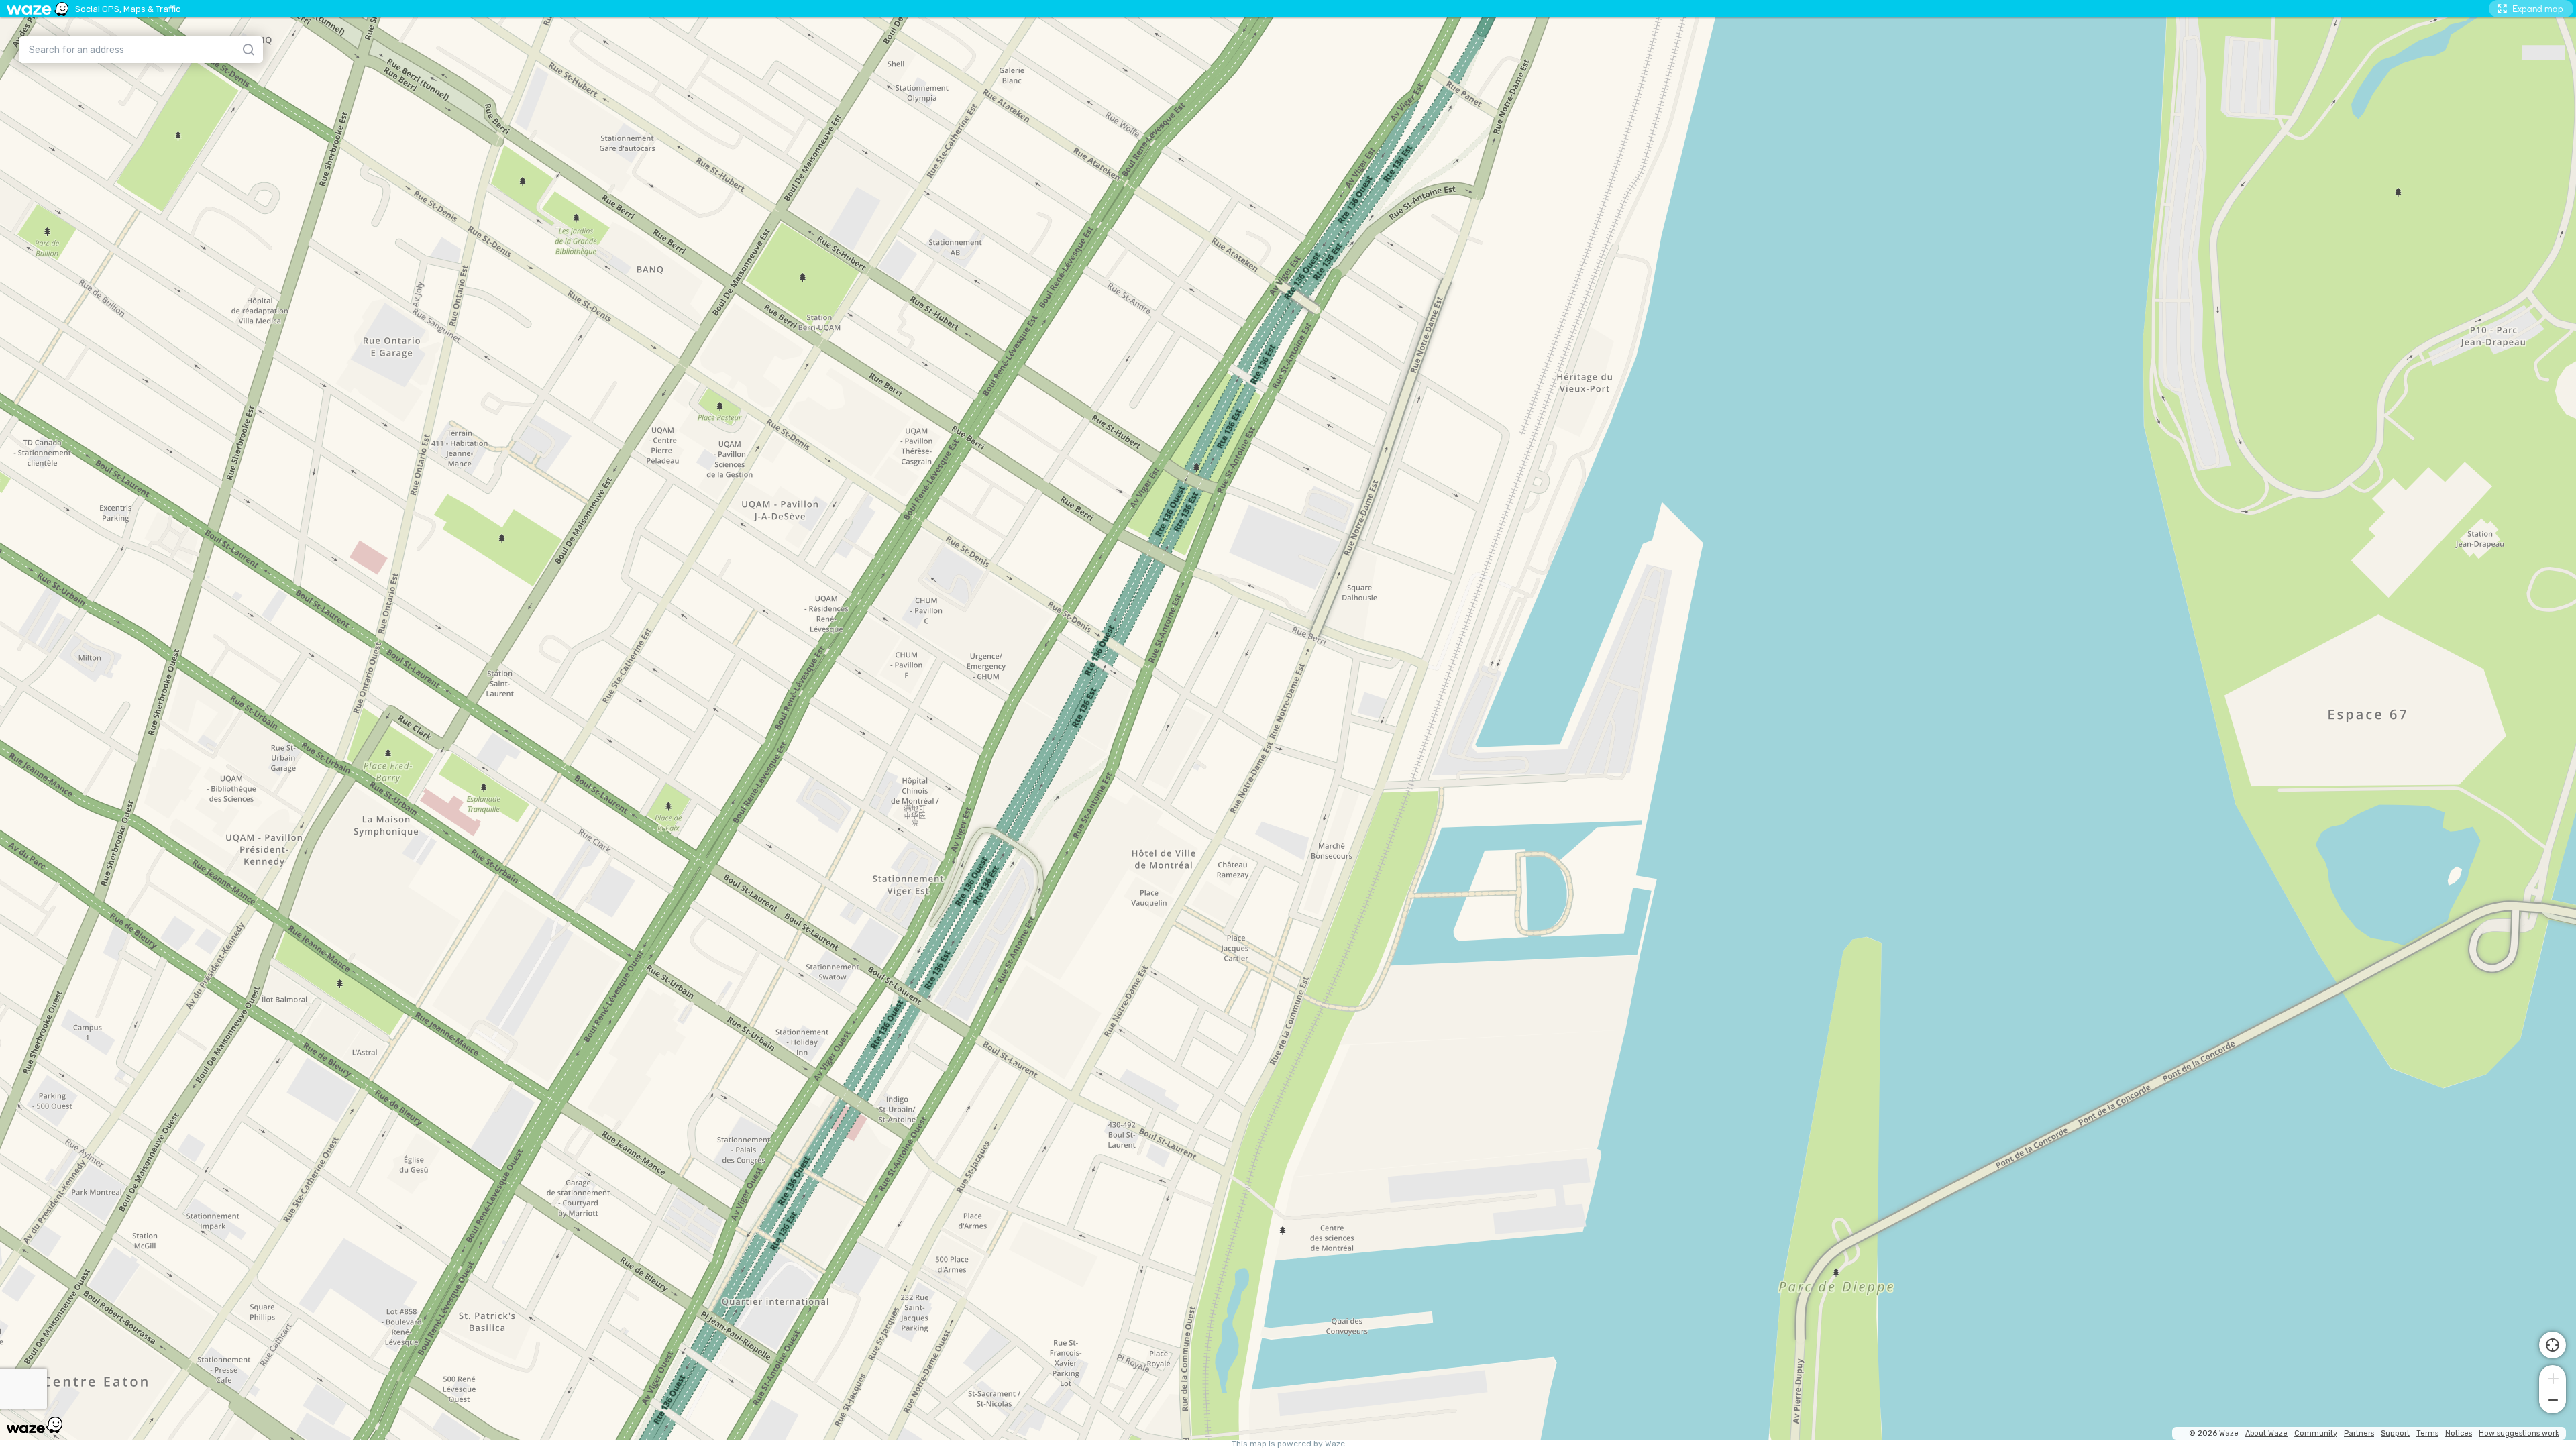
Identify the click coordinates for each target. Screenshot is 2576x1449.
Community (2316, 1433)
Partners (2359, 1433)
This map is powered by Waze (1288, 1444)
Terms (2427, 1433)
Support (2395, 1433)
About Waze (2266, 1433)
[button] (2553, 1377)
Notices (2459, 1433)
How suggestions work (2519, 1433)
